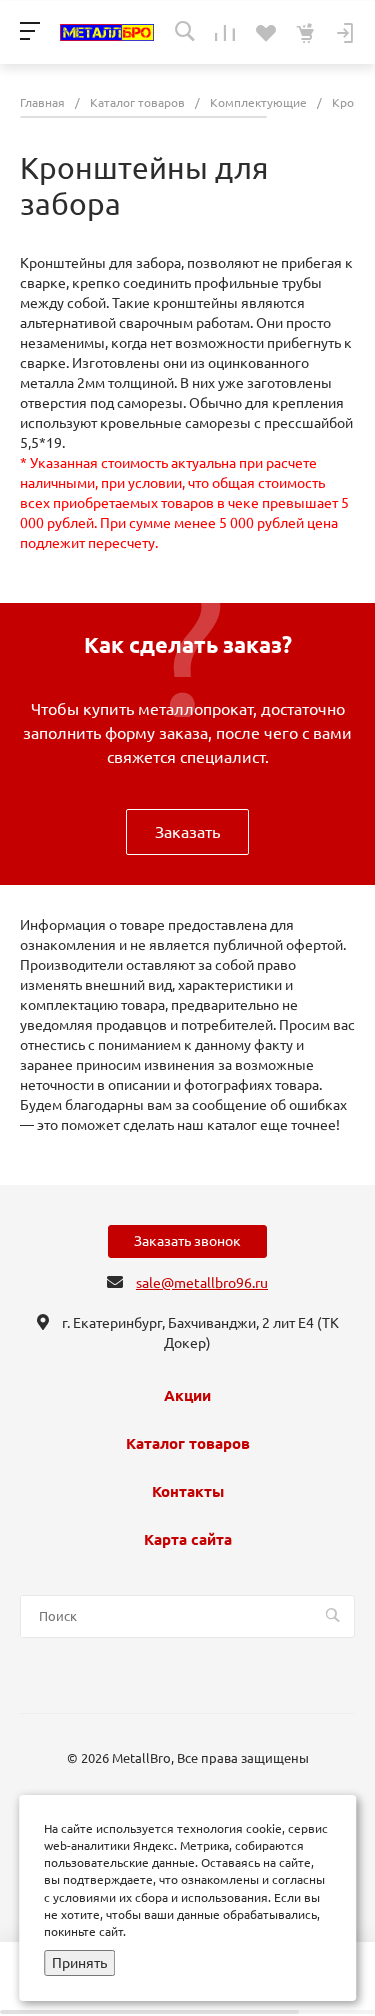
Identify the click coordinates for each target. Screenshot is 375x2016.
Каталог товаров (188, 1444)
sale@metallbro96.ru (202, 1283)
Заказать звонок (187, 1241)
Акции (187, 1396)
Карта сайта (188, 1540)
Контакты (188, 1492)
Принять (79, 1963)
